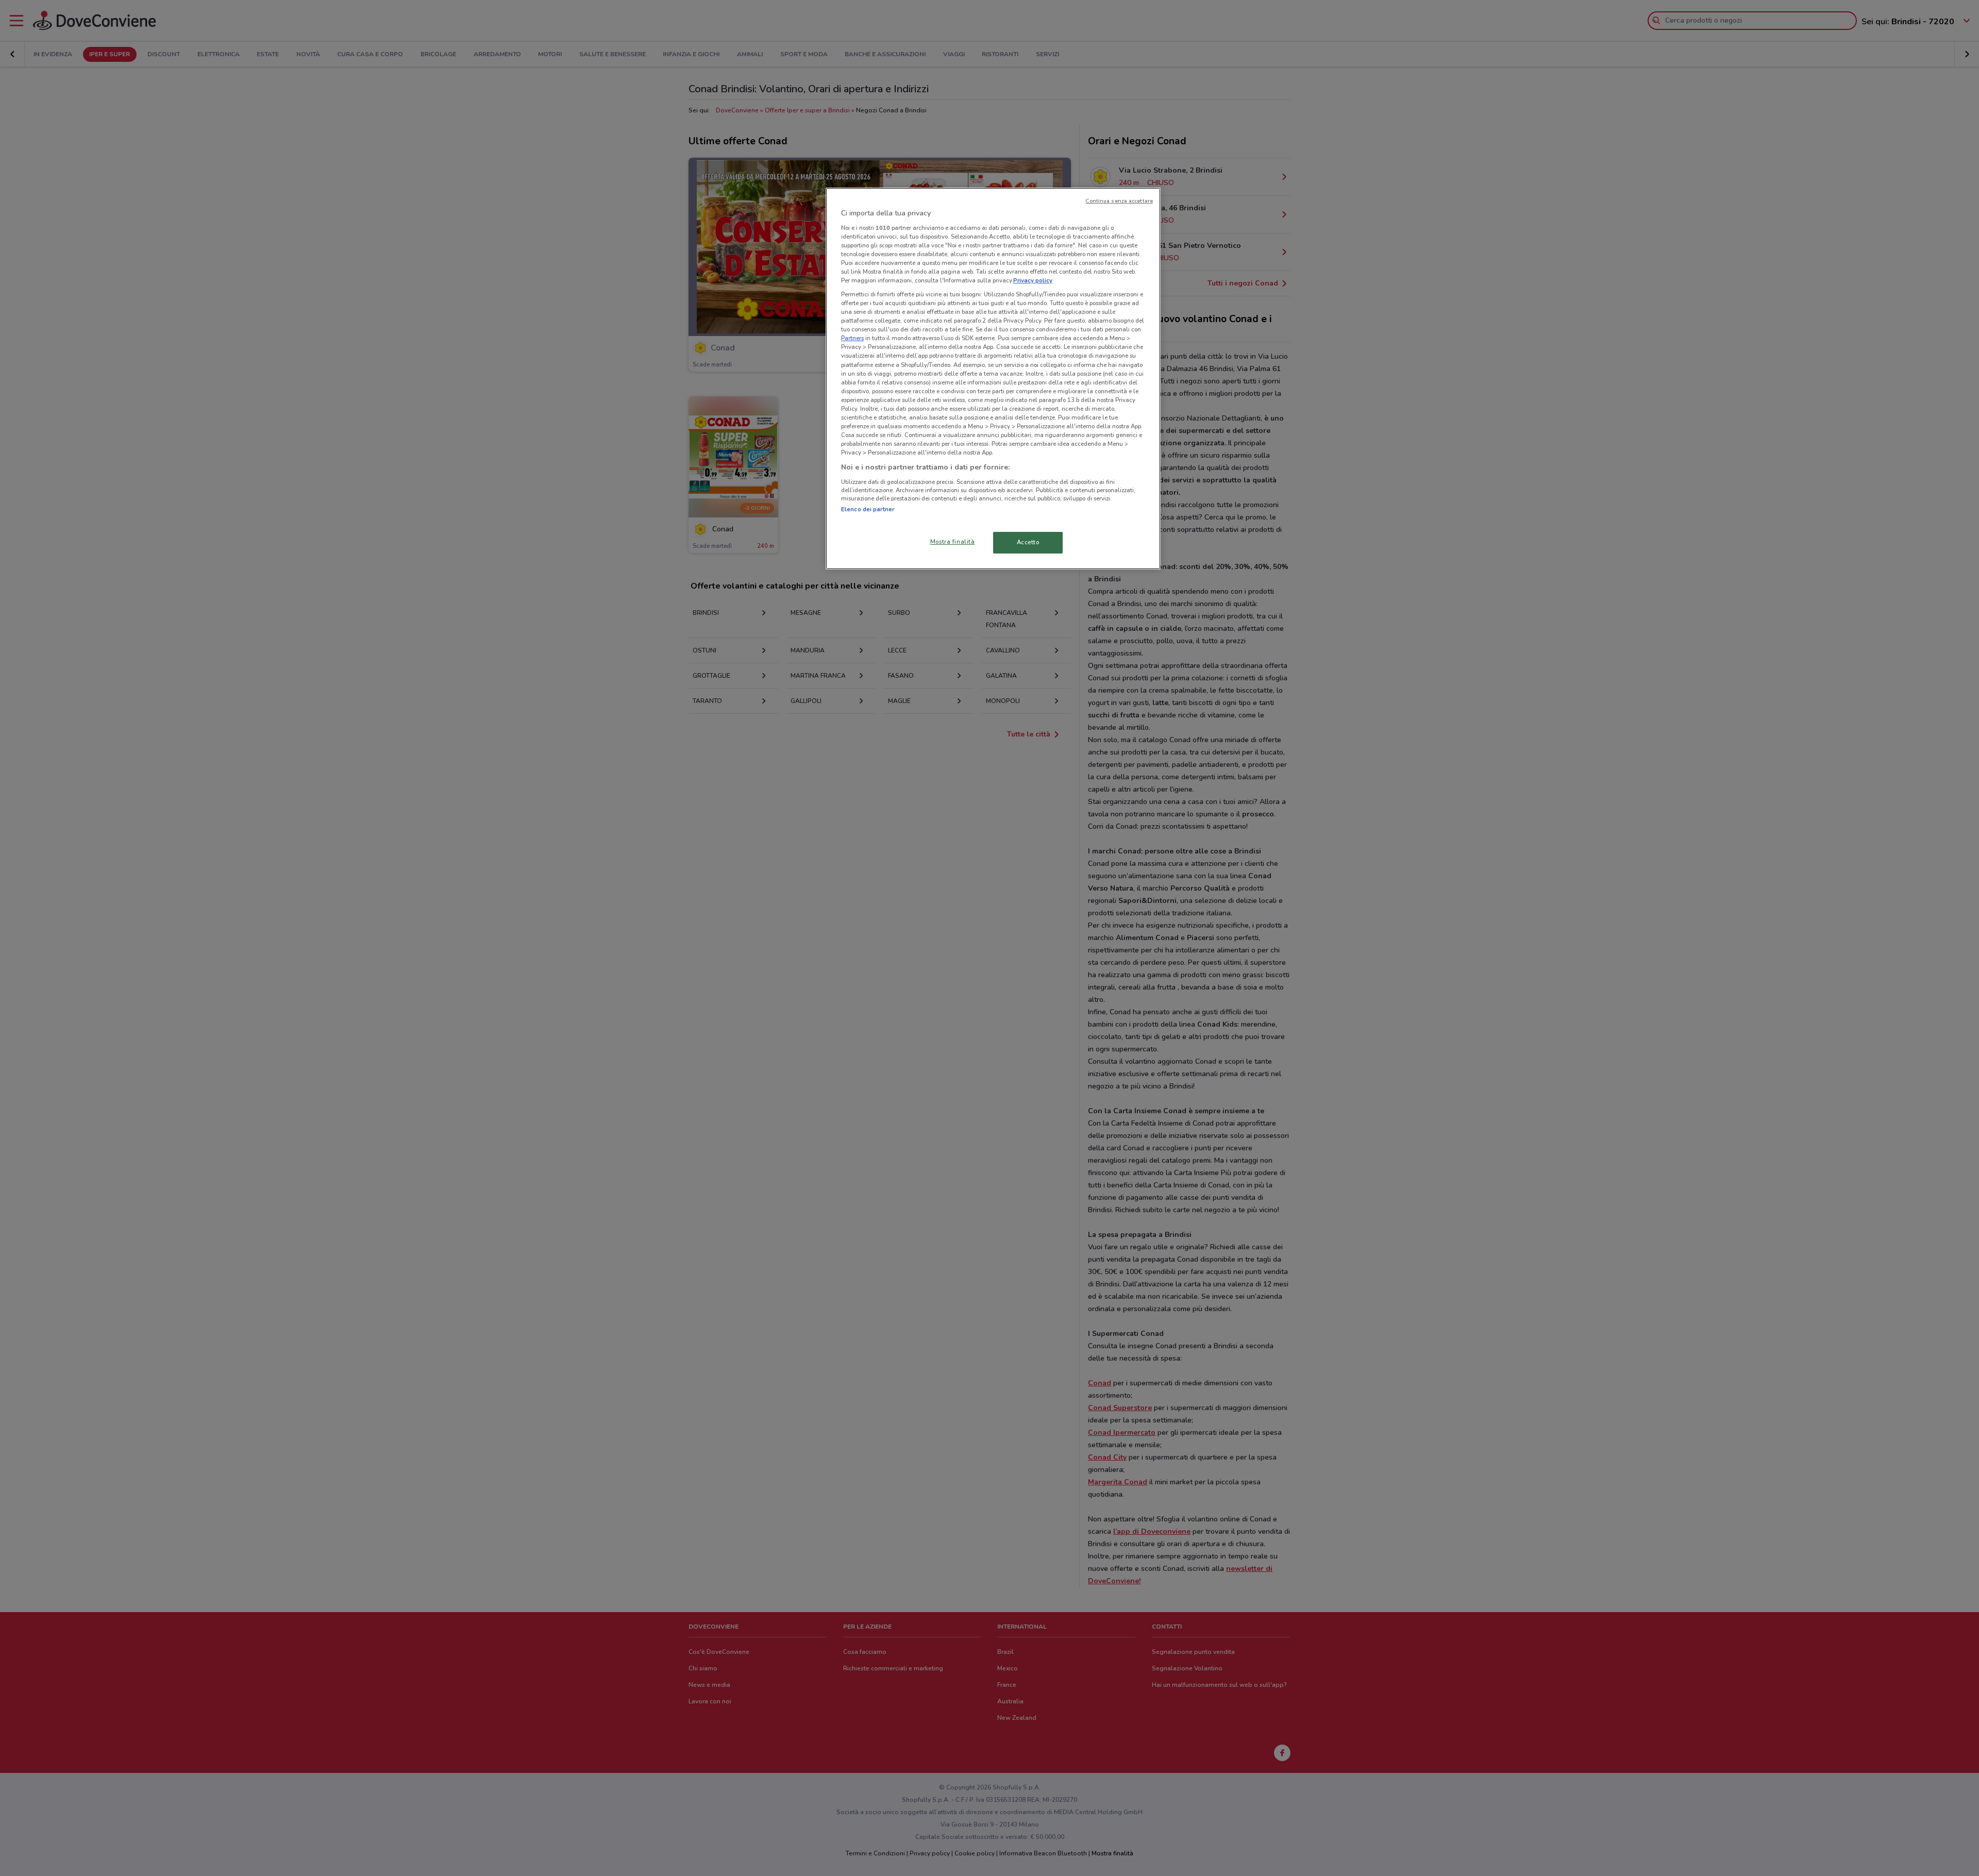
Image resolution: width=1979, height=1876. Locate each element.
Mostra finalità (953, 542)
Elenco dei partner (868, 509)
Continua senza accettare (1119, 201)
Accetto (1028, 542)
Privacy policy (1033, 280)
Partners (852, 338)
